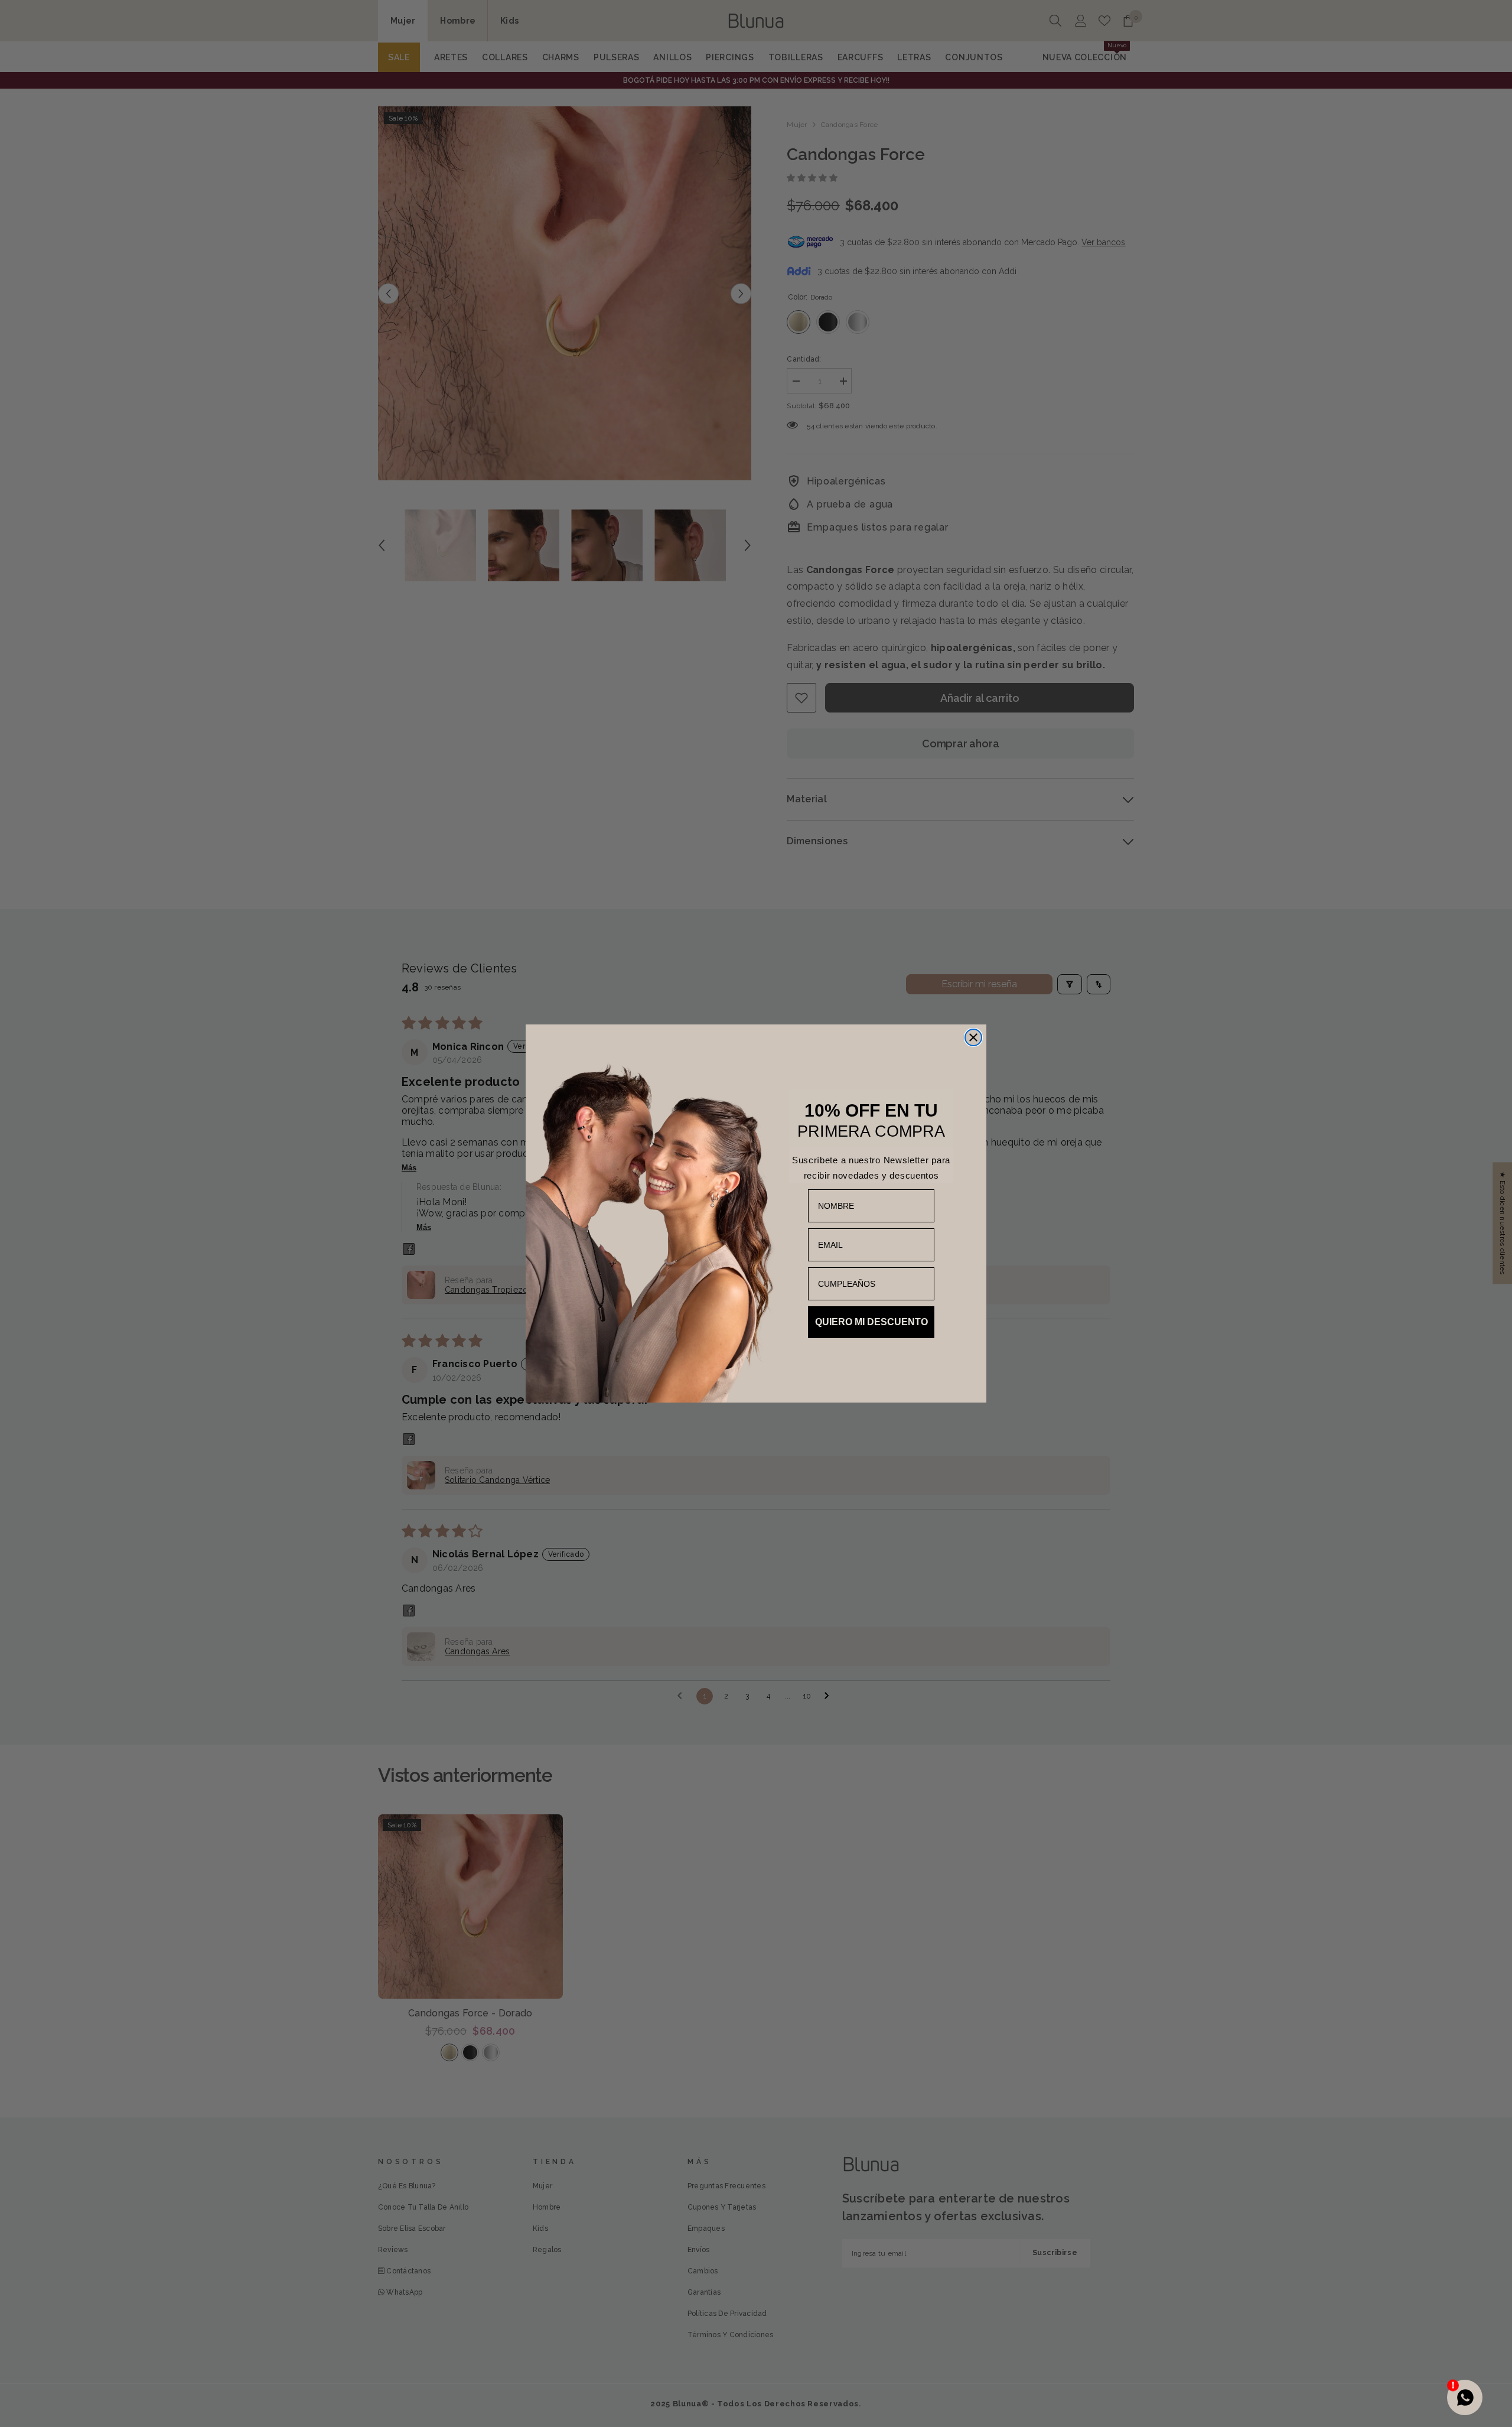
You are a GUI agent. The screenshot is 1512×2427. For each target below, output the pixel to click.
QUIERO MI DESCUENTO (871, 1322)
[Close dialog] (973, 1037)
